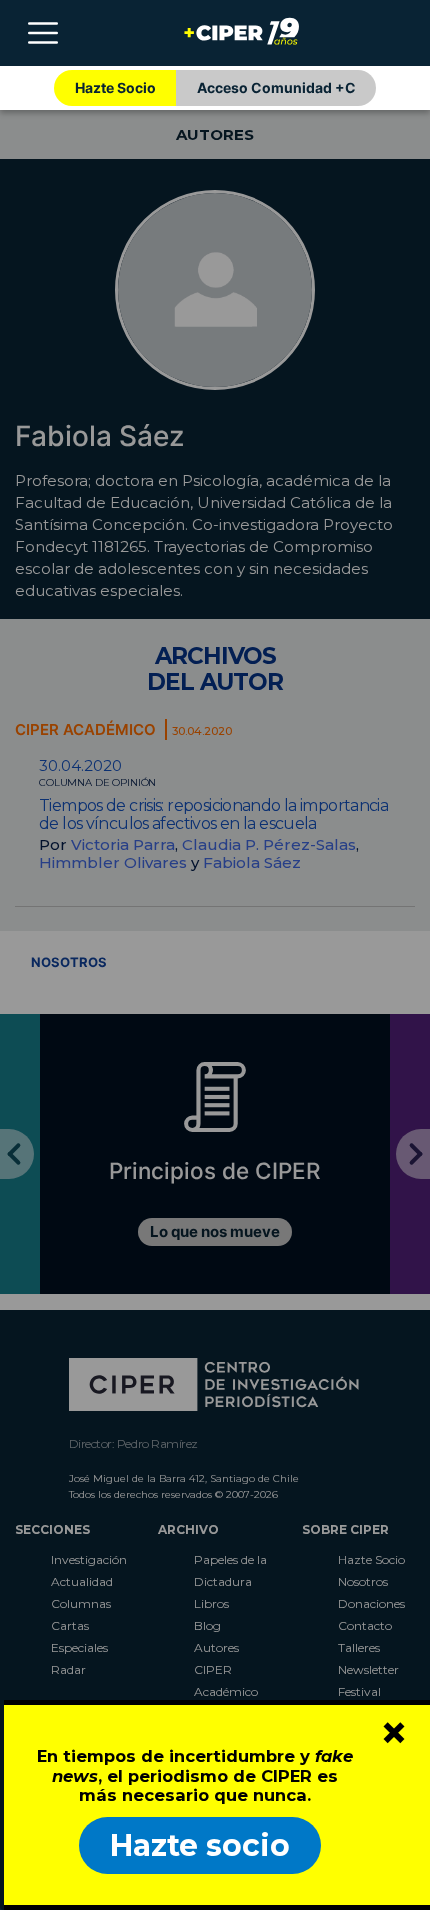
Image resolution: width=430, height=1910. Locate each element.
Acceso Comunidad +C (276, 87)
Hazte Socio (115, 87)
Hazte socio (200, 1845)
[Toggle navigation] (43, 33)
